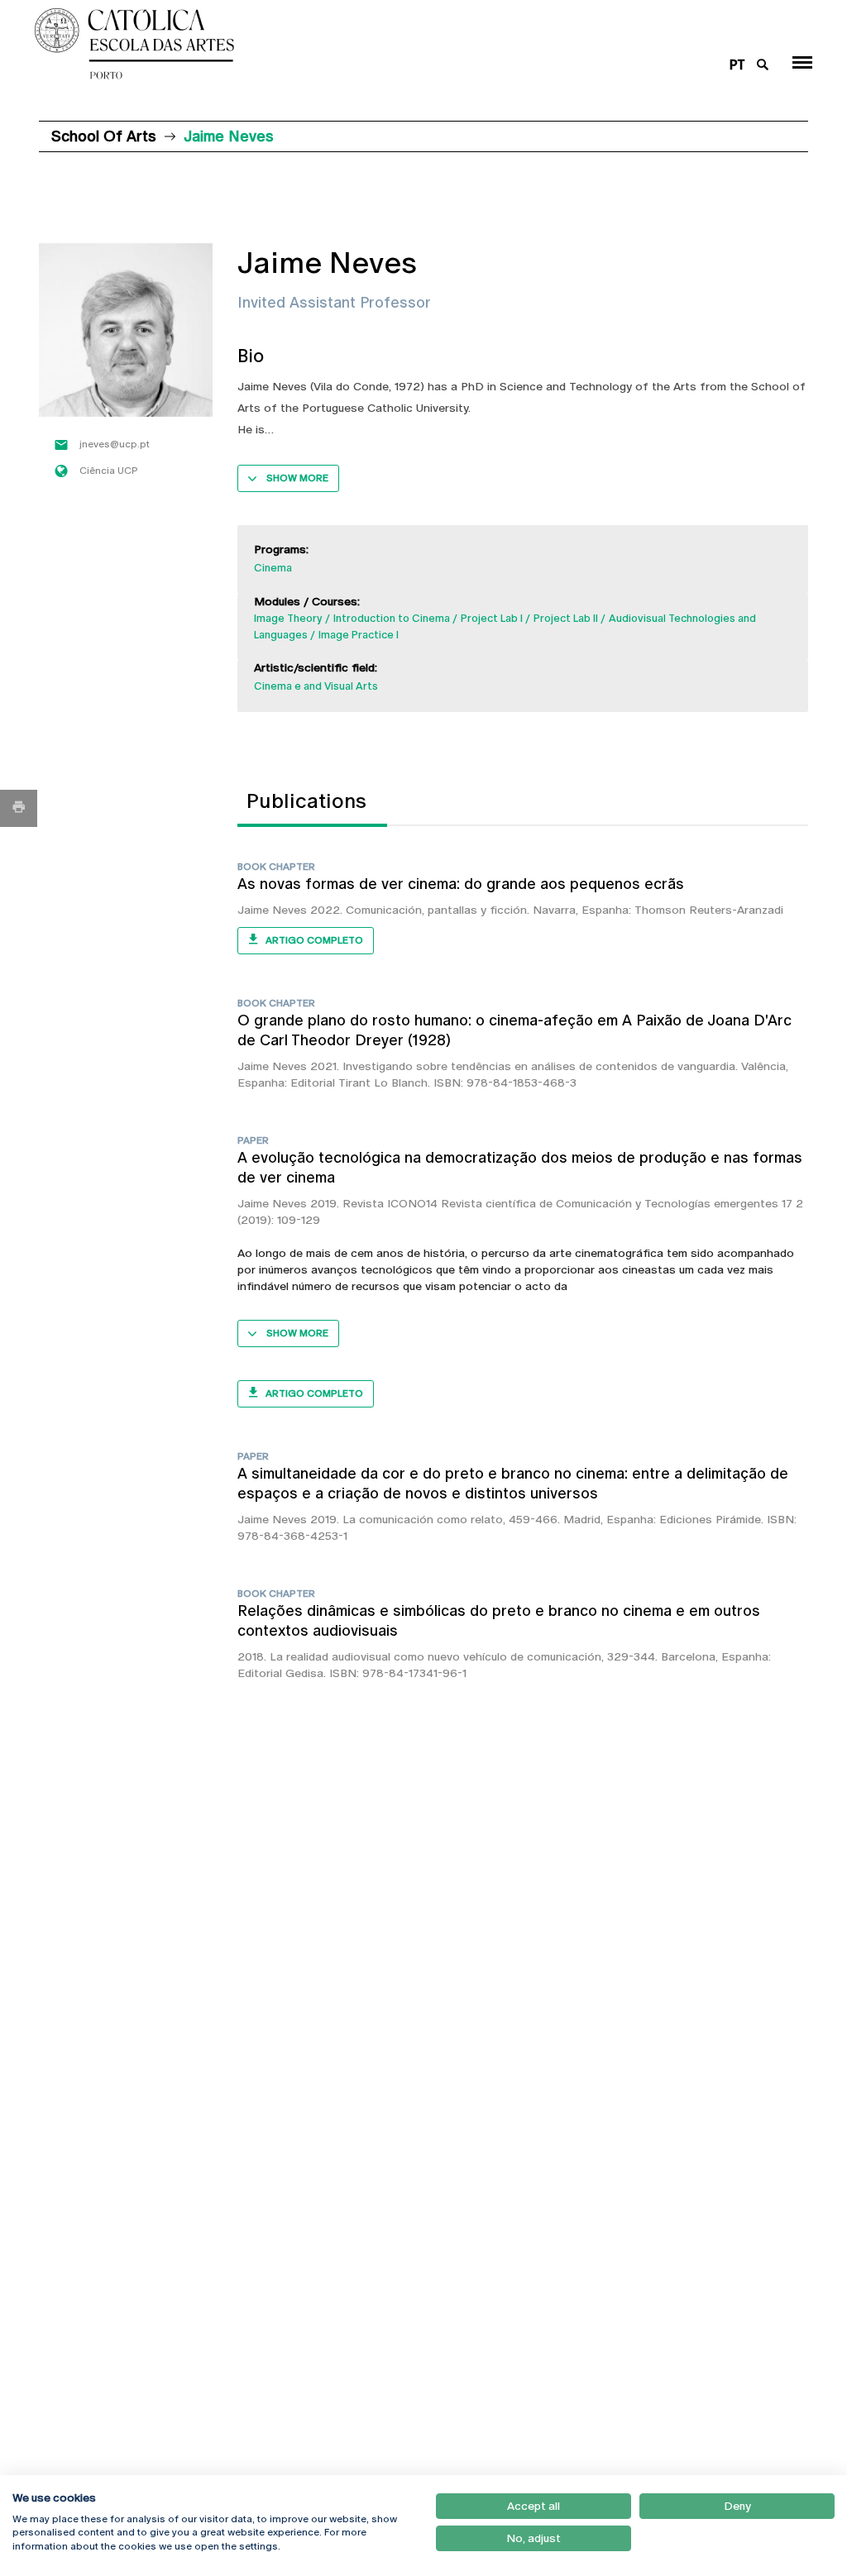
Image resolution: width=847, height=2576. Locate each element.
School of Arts (104, 136)
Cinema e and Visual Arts (316, 686)
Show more (297, 478)
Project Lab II (566, 618)
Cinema (273, 568)
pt (737, 65)
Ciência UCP (109, 471)
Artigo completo (314, 940)
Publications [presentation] (306, 801)
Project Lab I (492, 618)
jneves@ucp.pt (115, 444)
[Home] (357, 44)
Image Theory (288, 618)
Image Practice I (359, 635)
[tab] (312, 801)
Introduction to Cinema (392, 618)
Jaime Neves (272, 910)
